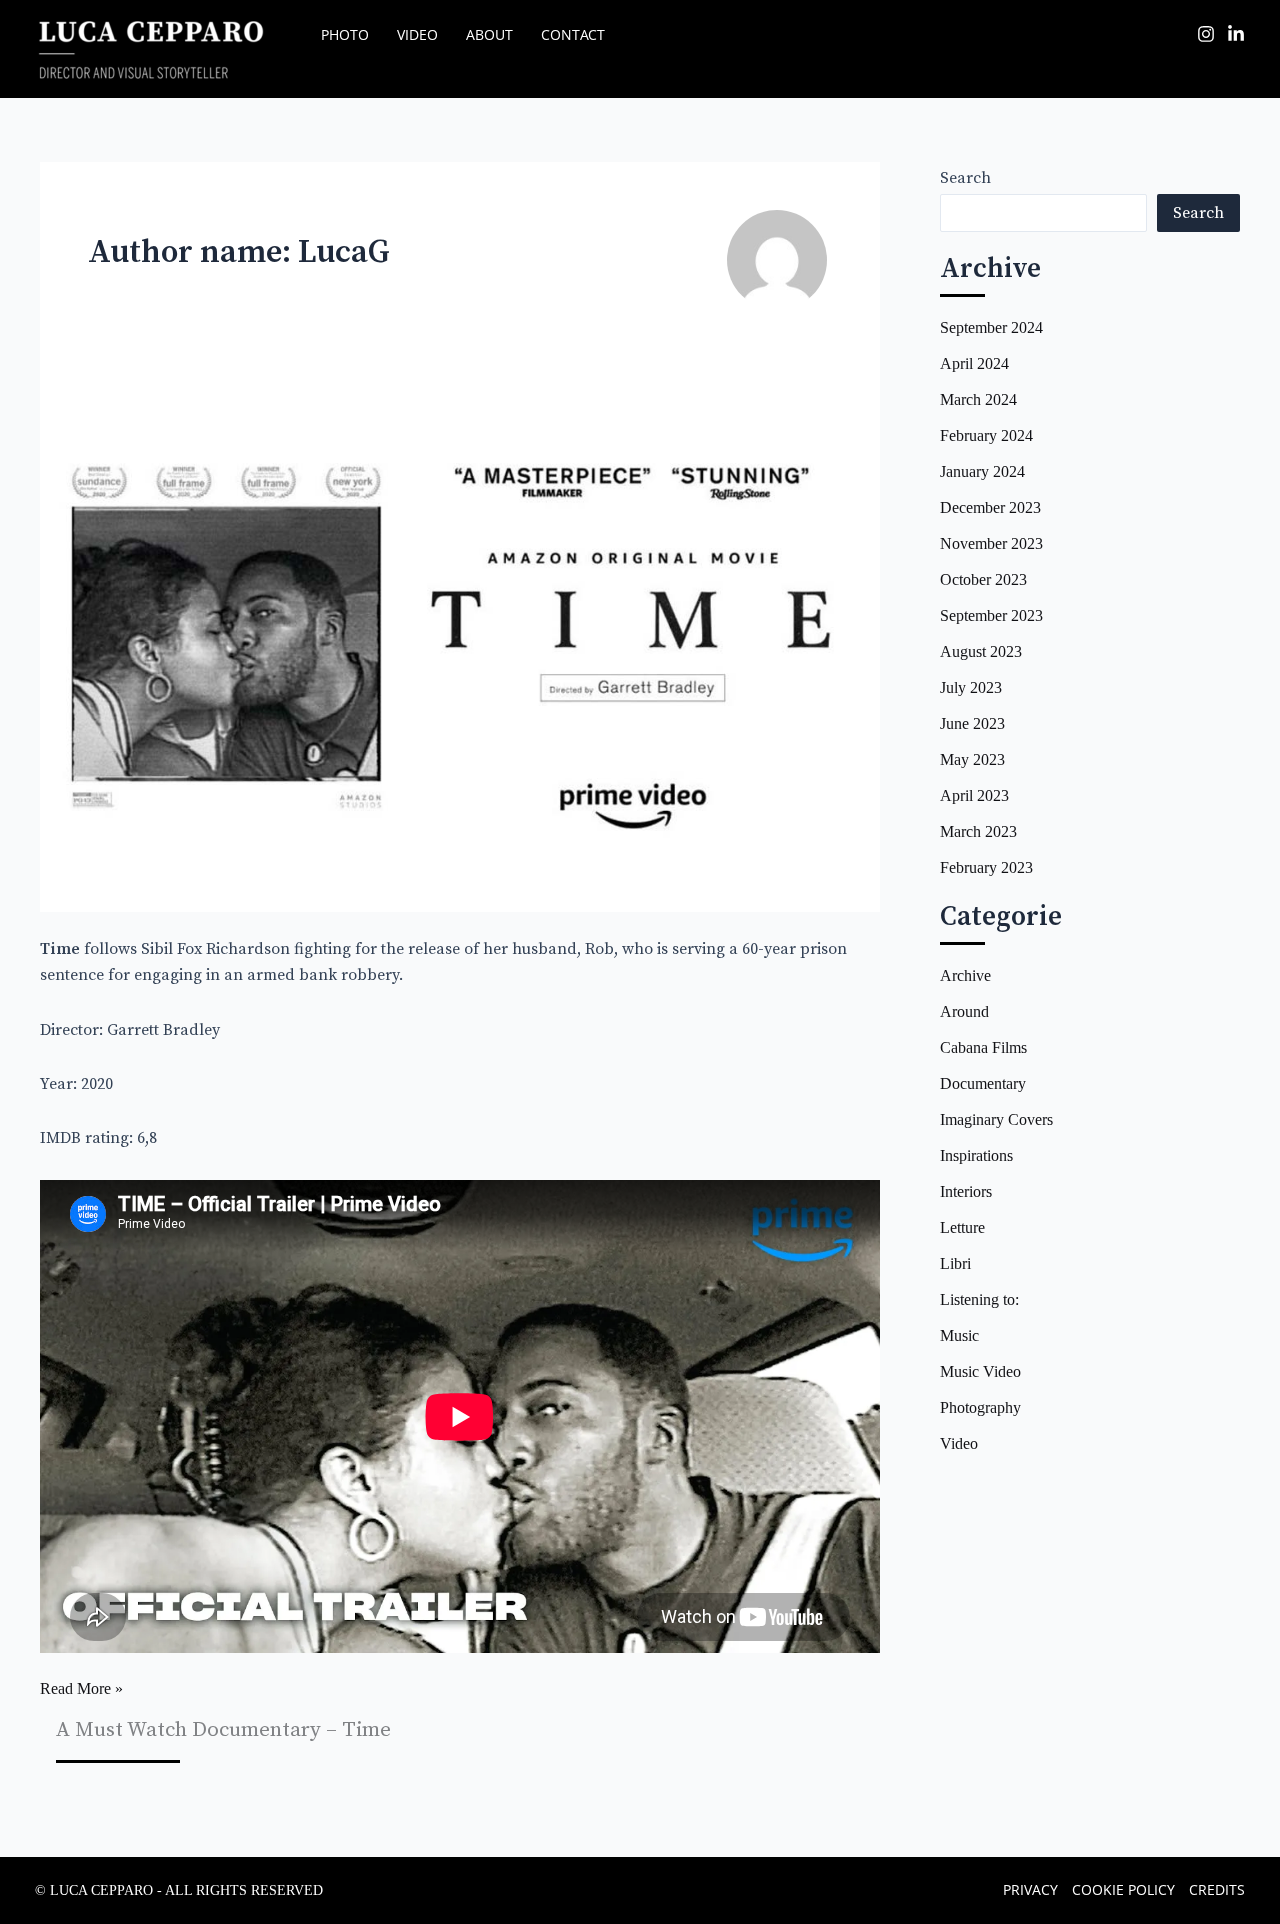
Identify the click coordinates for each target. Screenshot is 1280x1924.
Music (959, 1335)
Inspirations (976, 1155)
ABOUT (489, 34)
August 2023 (981, 651)
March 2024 (978, 399)
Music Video (980, 1371)
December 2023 (990, 507)
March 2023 (978, 831)
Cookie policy (1123, 1889)
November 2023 (991, 543)
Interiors (966, 1191)
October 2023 (983, 579)
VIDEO (417, 34)
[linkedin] (1236, 34)
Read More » (81, 1690)
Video (959, 1443)
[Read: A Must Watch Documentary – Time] (460, 633)
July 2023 (971, 687)
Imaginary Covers (996, 1119)
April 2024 (974, 363)
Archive (965, 975)
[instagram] (1206, 34)
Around (964, 1011)
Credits (1217, 1889)
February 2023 (986, 867)
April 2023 (974, 795)
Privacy (1030, 1889)
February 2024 (986, 435)
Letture (962, 1227)
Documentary (983, 1083)
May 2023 (972, 759)
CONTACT (573, 34)
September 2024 (991, 327)
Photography (980, 1407)
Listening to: (979, 1299)
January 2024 (982, 471)
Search (965, 178)
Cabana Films (983, 1047)
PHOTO (345, 34)
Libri (955, 1263)
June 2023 (972, 723)
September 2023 (991, 615)
